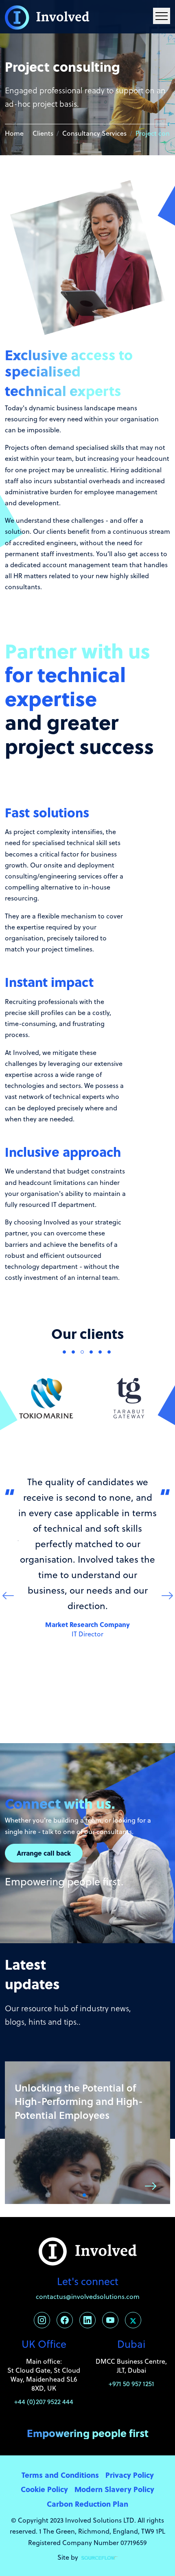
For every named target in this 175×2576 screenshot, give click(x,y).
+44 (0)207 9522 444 (44, 2402)
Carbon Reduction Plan (87, 2504)
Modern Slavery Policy (114, 2489)
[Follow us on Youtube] (110, 2320)
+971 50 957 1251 (131, 2384)
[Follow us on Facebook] (65, 2320)
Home (14, 133)
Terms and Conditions (60, 2475)
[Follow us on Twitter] (133, 2320)
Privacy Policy (130, 2475)
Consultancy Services (94, 133)
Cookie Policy (44, 2489)
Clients (43, 133)
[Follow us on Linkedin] (87, 2320)
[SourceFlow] (100, 2557)
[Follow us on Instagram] (42, 2320)
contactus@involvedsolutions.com (88, 2296)
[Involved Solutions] (47, 17)
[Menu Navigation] (162, 16)
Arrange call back (44, 1853)
